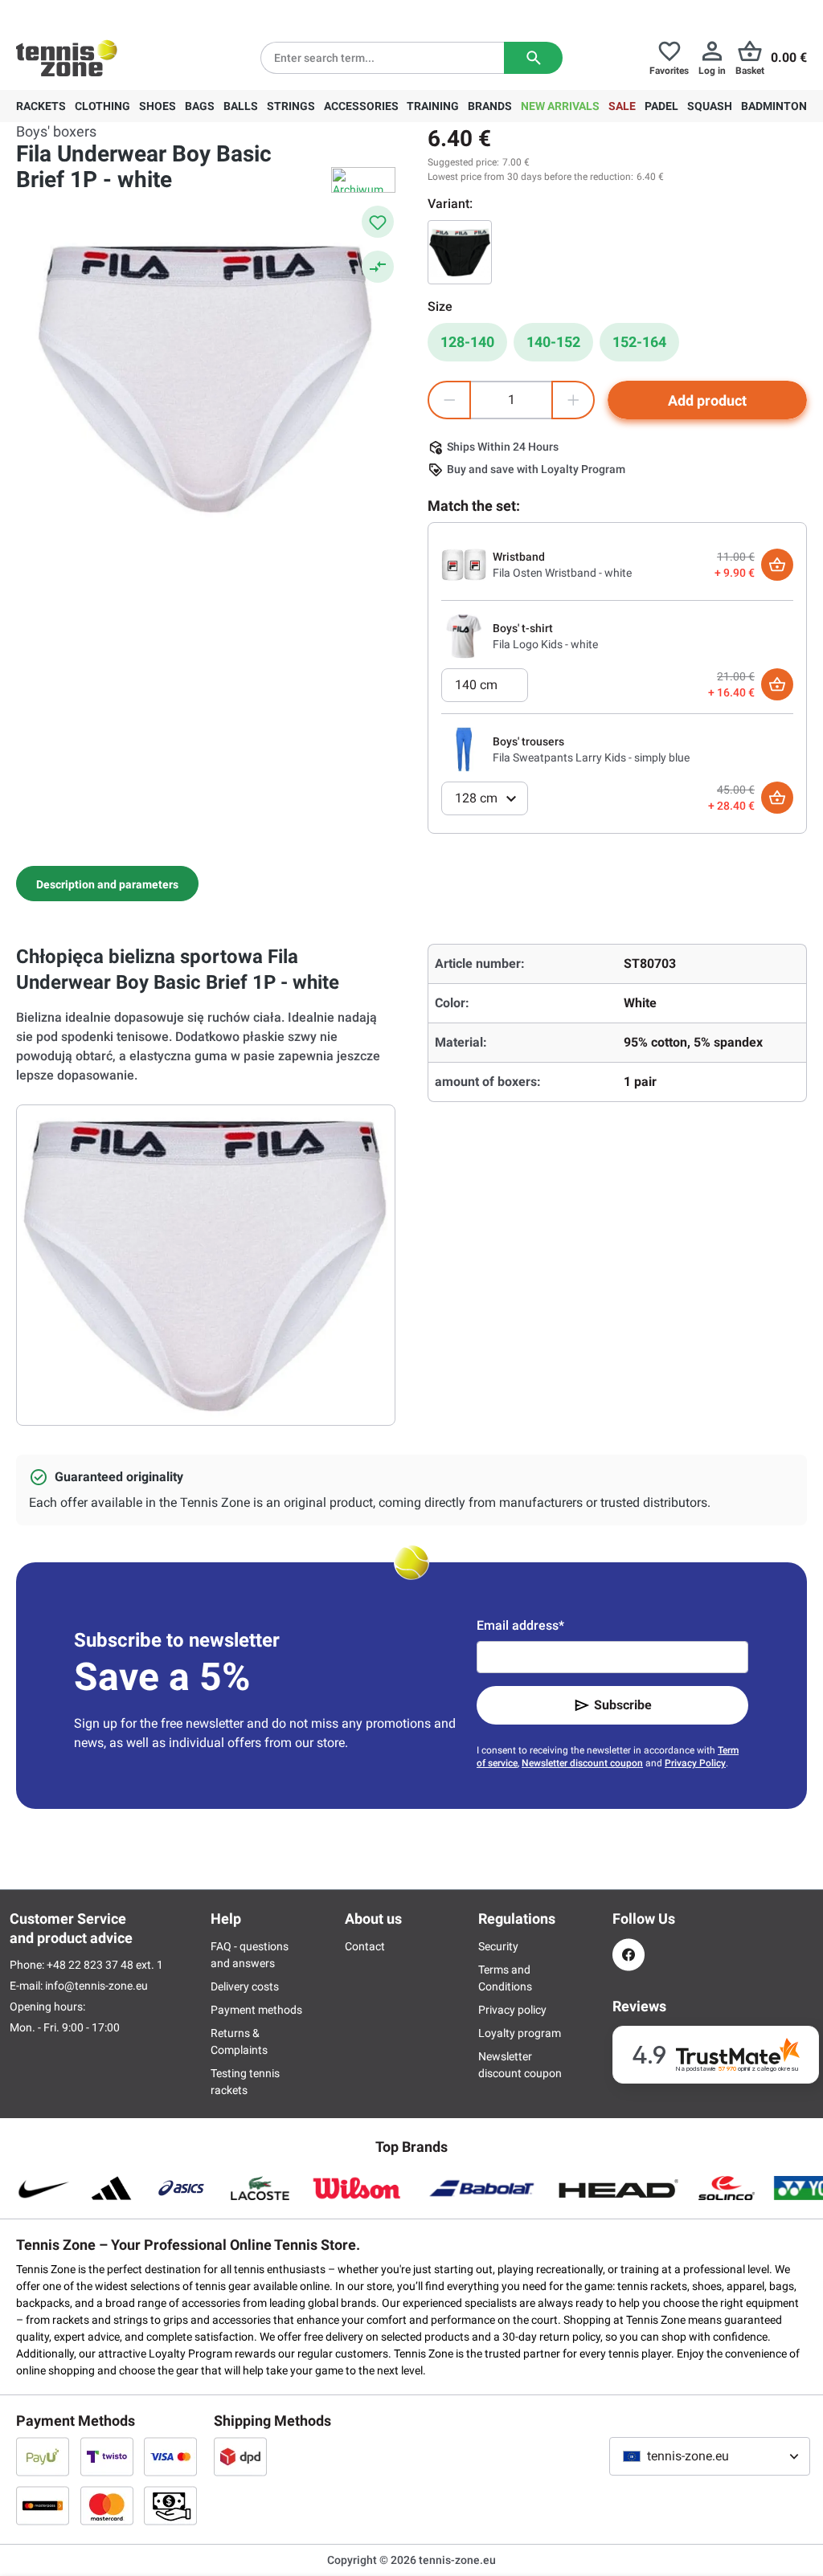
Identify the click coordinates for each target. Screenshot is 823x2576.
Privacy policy (512, 2010)
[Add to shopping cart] (777, 565)
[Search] (533, 58)
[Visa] (170, 2456)
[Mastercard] (107, 2505)
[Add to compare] (378, 267)
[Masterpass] (43, 2505)
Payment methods (256, 2010)
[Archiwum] (363, 180)
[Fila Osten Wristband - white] (464, 564)
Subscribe (623, 1705)
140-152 (553, 342)
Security (498, 1946)
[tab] (107, 884)
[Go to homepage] (67, 58)
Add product (707, 400)
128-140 (467, 342)
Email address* (520, 1625)
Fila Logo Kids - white (545, 644)
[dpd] (240, 2456)
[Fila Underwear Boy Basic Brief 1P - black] (460, 252)
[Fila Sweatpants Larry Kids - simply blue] (464, 749)
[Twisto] (107, 2456)
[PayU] (43, 2456)
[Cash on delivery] (170, 2505)
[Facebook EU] (629, 1955)
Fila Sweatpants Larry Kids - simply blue (591, 757)
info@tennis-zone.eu (96, 1986)
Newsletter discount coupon (582, 1763)
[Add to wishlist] (378, 222)
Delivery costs (245, 1986)
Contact (365, 1946)
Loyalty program (520, 2033)
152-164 (639, 342)
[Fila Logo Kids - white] (464, 635)
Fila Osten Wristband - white (562, 573)
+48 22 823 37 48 (104, 13)
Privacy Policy (695, 1763)
